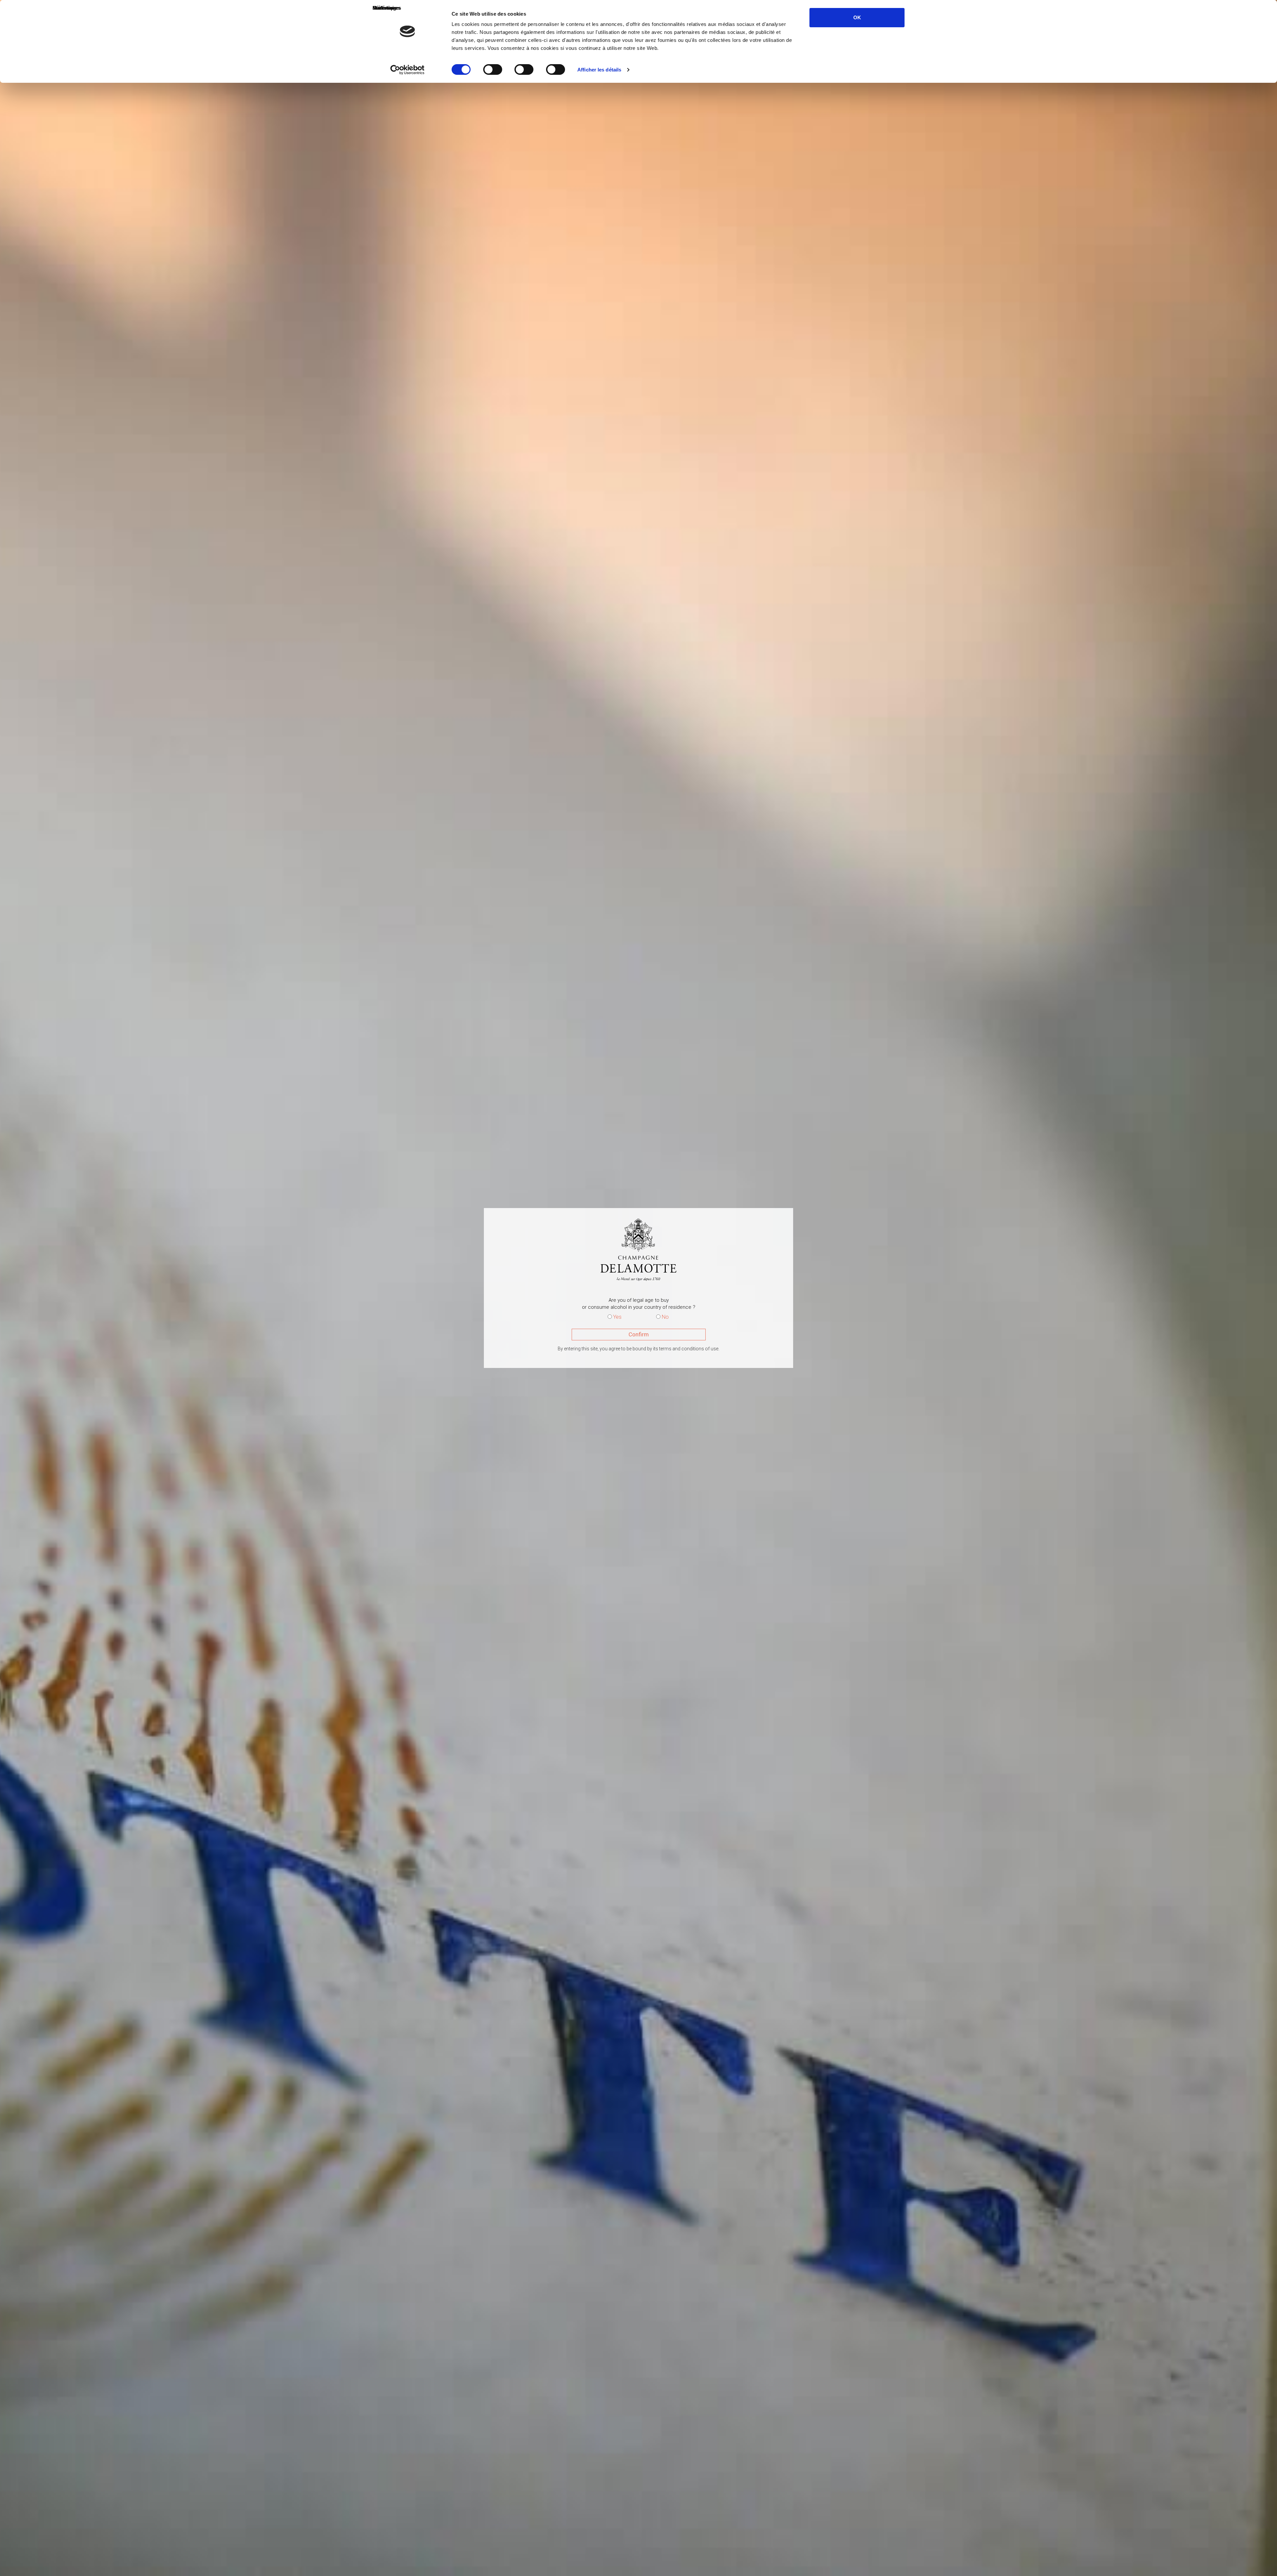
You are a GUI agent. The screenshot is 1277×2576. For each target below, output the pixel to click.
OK (857, 17)
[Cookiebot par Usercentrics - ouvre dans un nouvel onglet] (408, 70)
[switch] (493, 69)
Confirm (639, 1334)
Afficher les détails (599, 70)
